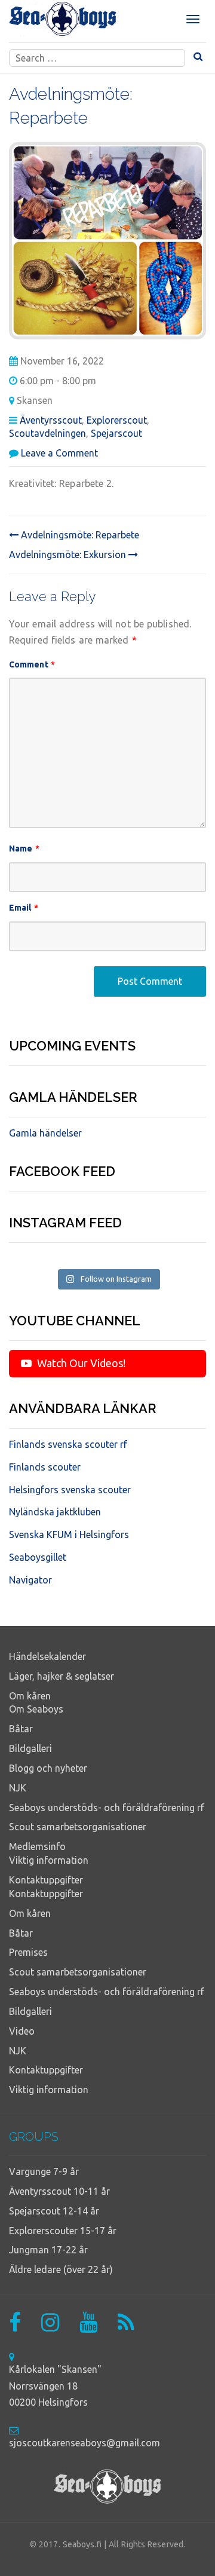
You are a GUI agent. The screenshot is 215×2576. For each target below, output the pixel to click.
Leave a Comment (59, 453)
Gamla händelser (45, 1133)
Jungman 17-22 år (48, 2250)
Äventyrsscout (51, 420)
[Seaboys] (63, 19)
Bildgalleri (30, 1748)
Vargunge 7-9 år (44, 2171)
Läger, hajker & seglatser (62, 1676)
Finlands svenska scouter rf (68, 1444)
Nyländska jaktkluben (55, 1512)
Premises (28, 1952)
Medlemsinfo (37, 1846)
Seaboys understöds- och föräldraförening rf (107, 1808)
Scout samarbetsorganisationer (78, 1827)
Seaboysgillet (38, 1557)
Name (24, 849)
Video (22, 2031)
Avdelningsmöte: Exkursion (69, 555)
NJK (18, 1788)
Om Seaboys (36, 1709)
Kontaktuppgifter (46, 1880)
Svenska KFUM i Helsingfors (69, 1534)
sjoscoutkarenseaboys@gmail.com (85, 2443)
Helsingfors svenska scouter (70, 1490)
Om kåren (30, 1696)
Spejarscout (116, 433)
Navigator (30, 1580)
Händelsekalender (47, 1656)
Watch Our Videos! (80, 1363)
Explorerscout (117, 420)
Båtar (21, 1729)
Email (24, 908)
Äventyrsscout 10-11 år (59, 2191)
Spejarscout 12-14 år (54, 2211)
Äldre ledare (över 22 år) (61, 2269)
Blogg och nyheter (48, 1768)
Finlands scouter (45, 1467)
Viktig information (49, 1860)
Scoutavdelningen (47, 433)
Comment (32, 664)
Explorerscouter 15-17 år (63, 2231)
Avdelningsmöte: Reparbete (79, 535)
